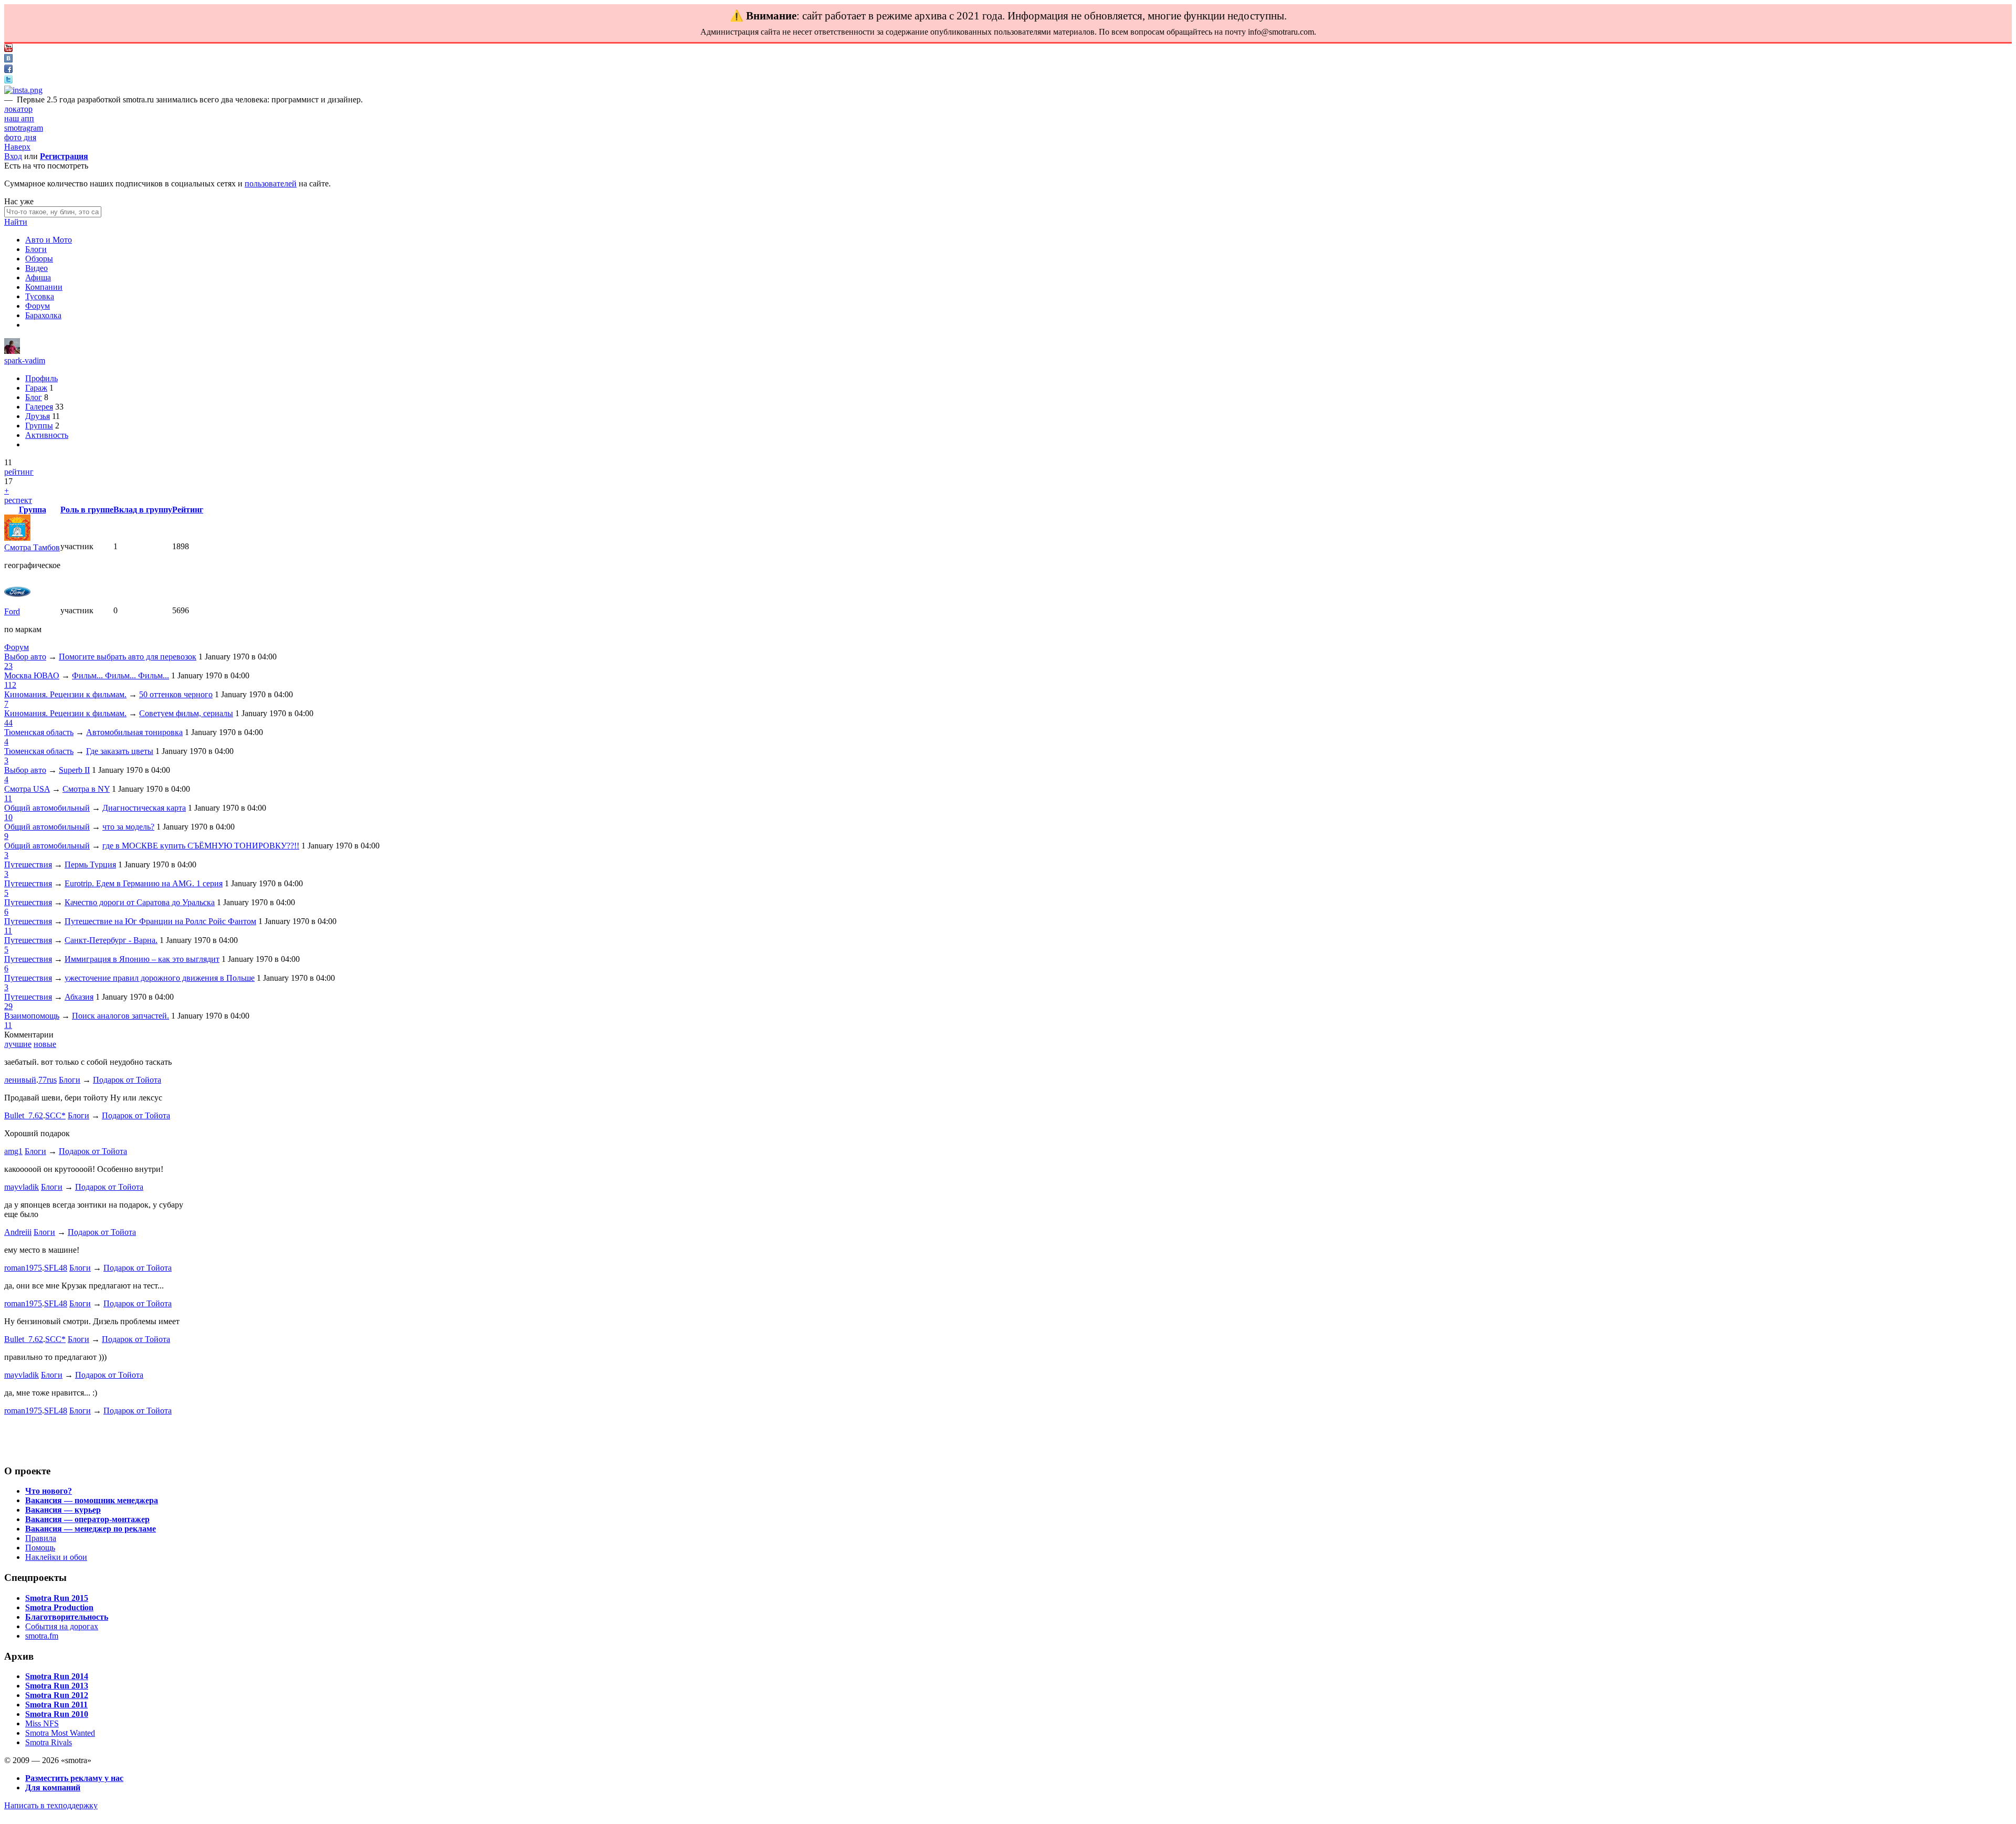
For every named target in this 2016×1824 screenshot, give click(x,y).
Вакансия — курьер (63, 1510)
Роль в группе (87, 510)
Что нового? (49, 1491)
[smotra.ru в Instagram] (23, 90)
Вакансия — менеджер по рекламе (91, 1529)
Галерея (39, 407)
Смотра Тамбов (32, 547)
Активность (47, 435)
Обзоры (39, 259)
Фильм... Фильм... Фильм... (120, 675)
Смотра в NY (86, 789)
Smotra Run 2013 (57, 1686)
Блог (34, 397)
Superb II (74, 770)
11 (8, 798)
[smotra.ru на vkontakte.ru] (8, 60)
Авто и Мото (49, 240)
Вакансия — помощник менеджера (92, 1500)
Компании (44, 287)
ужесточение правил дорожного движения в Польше (160, 978)
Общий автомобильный (47, 808)
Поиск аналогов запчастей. (120, 1016)
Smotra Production (59, 1607)
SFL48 (56, 1268)
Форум (38, 306)
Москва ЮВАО (32, 675)
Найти (16, 222)
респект (18, 500)
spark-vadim (25, 360)
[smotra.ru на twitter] (8, 81)
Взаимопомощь (32, 1016)
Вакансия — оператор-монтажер (87, 1519)
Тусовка (40, 296)
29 (8, 1006)
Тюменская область (39, 732)
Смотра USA (27, 789)
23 (8, 666)
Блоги (36, 249)
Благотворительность (67, 1617)
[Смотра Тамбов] (17, 538)
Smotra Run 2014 (57, 1676)
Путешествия (28, 864)
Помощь (40, 1548)
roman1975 (23, 1268)
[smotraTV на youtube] (8, 49)
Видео (36, 268)
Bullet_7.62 (24, 1115)
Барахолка (43, 315)
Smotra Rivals (49, 1742)
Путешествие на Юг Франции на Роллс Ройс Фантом (160, 921)
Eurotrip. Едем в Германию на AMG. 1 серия (144, 883)
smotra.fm (42, 1636)
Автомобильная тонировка (134, 732)
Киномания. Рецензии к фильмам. (65, 694)
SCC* (55, 1115)
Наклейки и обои (56, 1557)
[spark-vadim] (12, 351)
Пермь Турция (90, 864)
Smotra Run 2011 (56, 1705)
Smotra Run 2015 (57, 1598)
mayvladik (22, 1187)
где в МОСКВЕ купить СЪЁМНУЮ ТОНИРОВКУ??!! (201, 846)
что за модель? (128, 827)
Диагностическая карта (144, 808)
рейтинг (19, 472)
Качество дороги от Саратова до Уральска (140, 902)
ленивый (20, 1080)
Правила (41, 1538)
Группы (39, 426)
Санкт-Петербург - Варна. (111, 940)
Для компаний (53, 1788)
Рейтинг (188, 510)
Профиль (41, 378)
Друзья (38, 416)
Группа (33, 510)
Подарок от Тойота (127, 1080)
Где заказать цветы (120, 751)
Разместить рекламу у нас (74, 1778)
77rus (48, 1080)
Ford (12, 611)
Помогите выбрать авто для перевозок (128, 657)
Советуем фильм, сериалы (186, 713)
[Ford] (17, 602)
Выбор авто (25, 657)
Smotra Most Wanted (60, 1733)
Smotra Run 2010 (57, 1714)
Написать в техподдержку (51, 1805)
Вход (13, 156)
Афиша (38, 277)
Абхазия (79, 997)
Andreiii (18, 1232)
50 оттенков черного (176, 694)
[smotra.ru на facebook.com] (8, 70)
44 (8, 723)
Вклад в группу (143, 510)
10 (8, 817)
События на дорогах (62, 1626)
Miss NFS (42, 1723)
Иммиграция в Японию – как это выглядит (142, 959)
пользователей (271, 184)
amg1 (13, 1151)
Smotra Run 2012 (57, 1695)
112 (10, 685)
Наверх (17, 147)
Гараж (36, 388)
